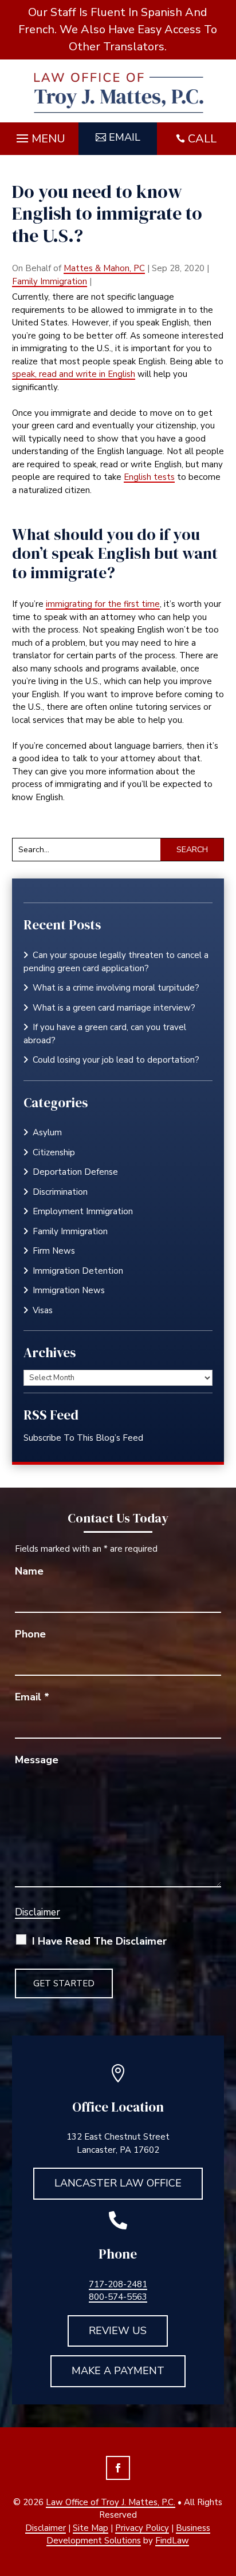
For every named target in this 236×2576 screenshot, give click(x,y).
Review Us (118, 2331)
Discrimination (60, 1192)
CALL (202, 139)
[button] (39, 136)
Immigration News (69, 1290)
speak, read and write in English (74, 374)
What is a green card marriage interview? (114, 1008)
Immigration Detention (78, 1271)
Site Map (91, 2528)
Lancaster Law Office (118, 2183)
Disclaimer (38, 1912)
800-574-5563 (118, 2297)
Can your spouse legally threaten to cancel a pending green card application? (116, 962)
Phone (30, 1634)
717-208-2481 (118, 2284)
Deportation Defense (75, 1172)
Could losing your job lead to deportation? (116, 1060)
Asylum (47, 1132)
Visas (43, 1310)
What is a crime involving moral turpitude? (116, 988)
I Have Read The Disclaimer (99, 1941)
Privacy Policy (142, 2528)
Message (37, 1760)
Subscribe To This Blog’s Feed (83, 1438)
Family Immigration (50, 281)
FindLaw (172, 2541)
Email (125, 137)
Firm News (54, 1251)
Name (29, 1571)
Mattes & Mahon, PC (104, 268)
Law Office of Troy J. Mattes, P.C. (111, 2502)
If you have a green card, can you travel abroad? (105, 1034)
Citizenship (54, 1152)
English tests (149, 477)
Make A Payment (118, 2371)
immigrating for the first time (103, 604)
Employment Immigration (83, 1211)
